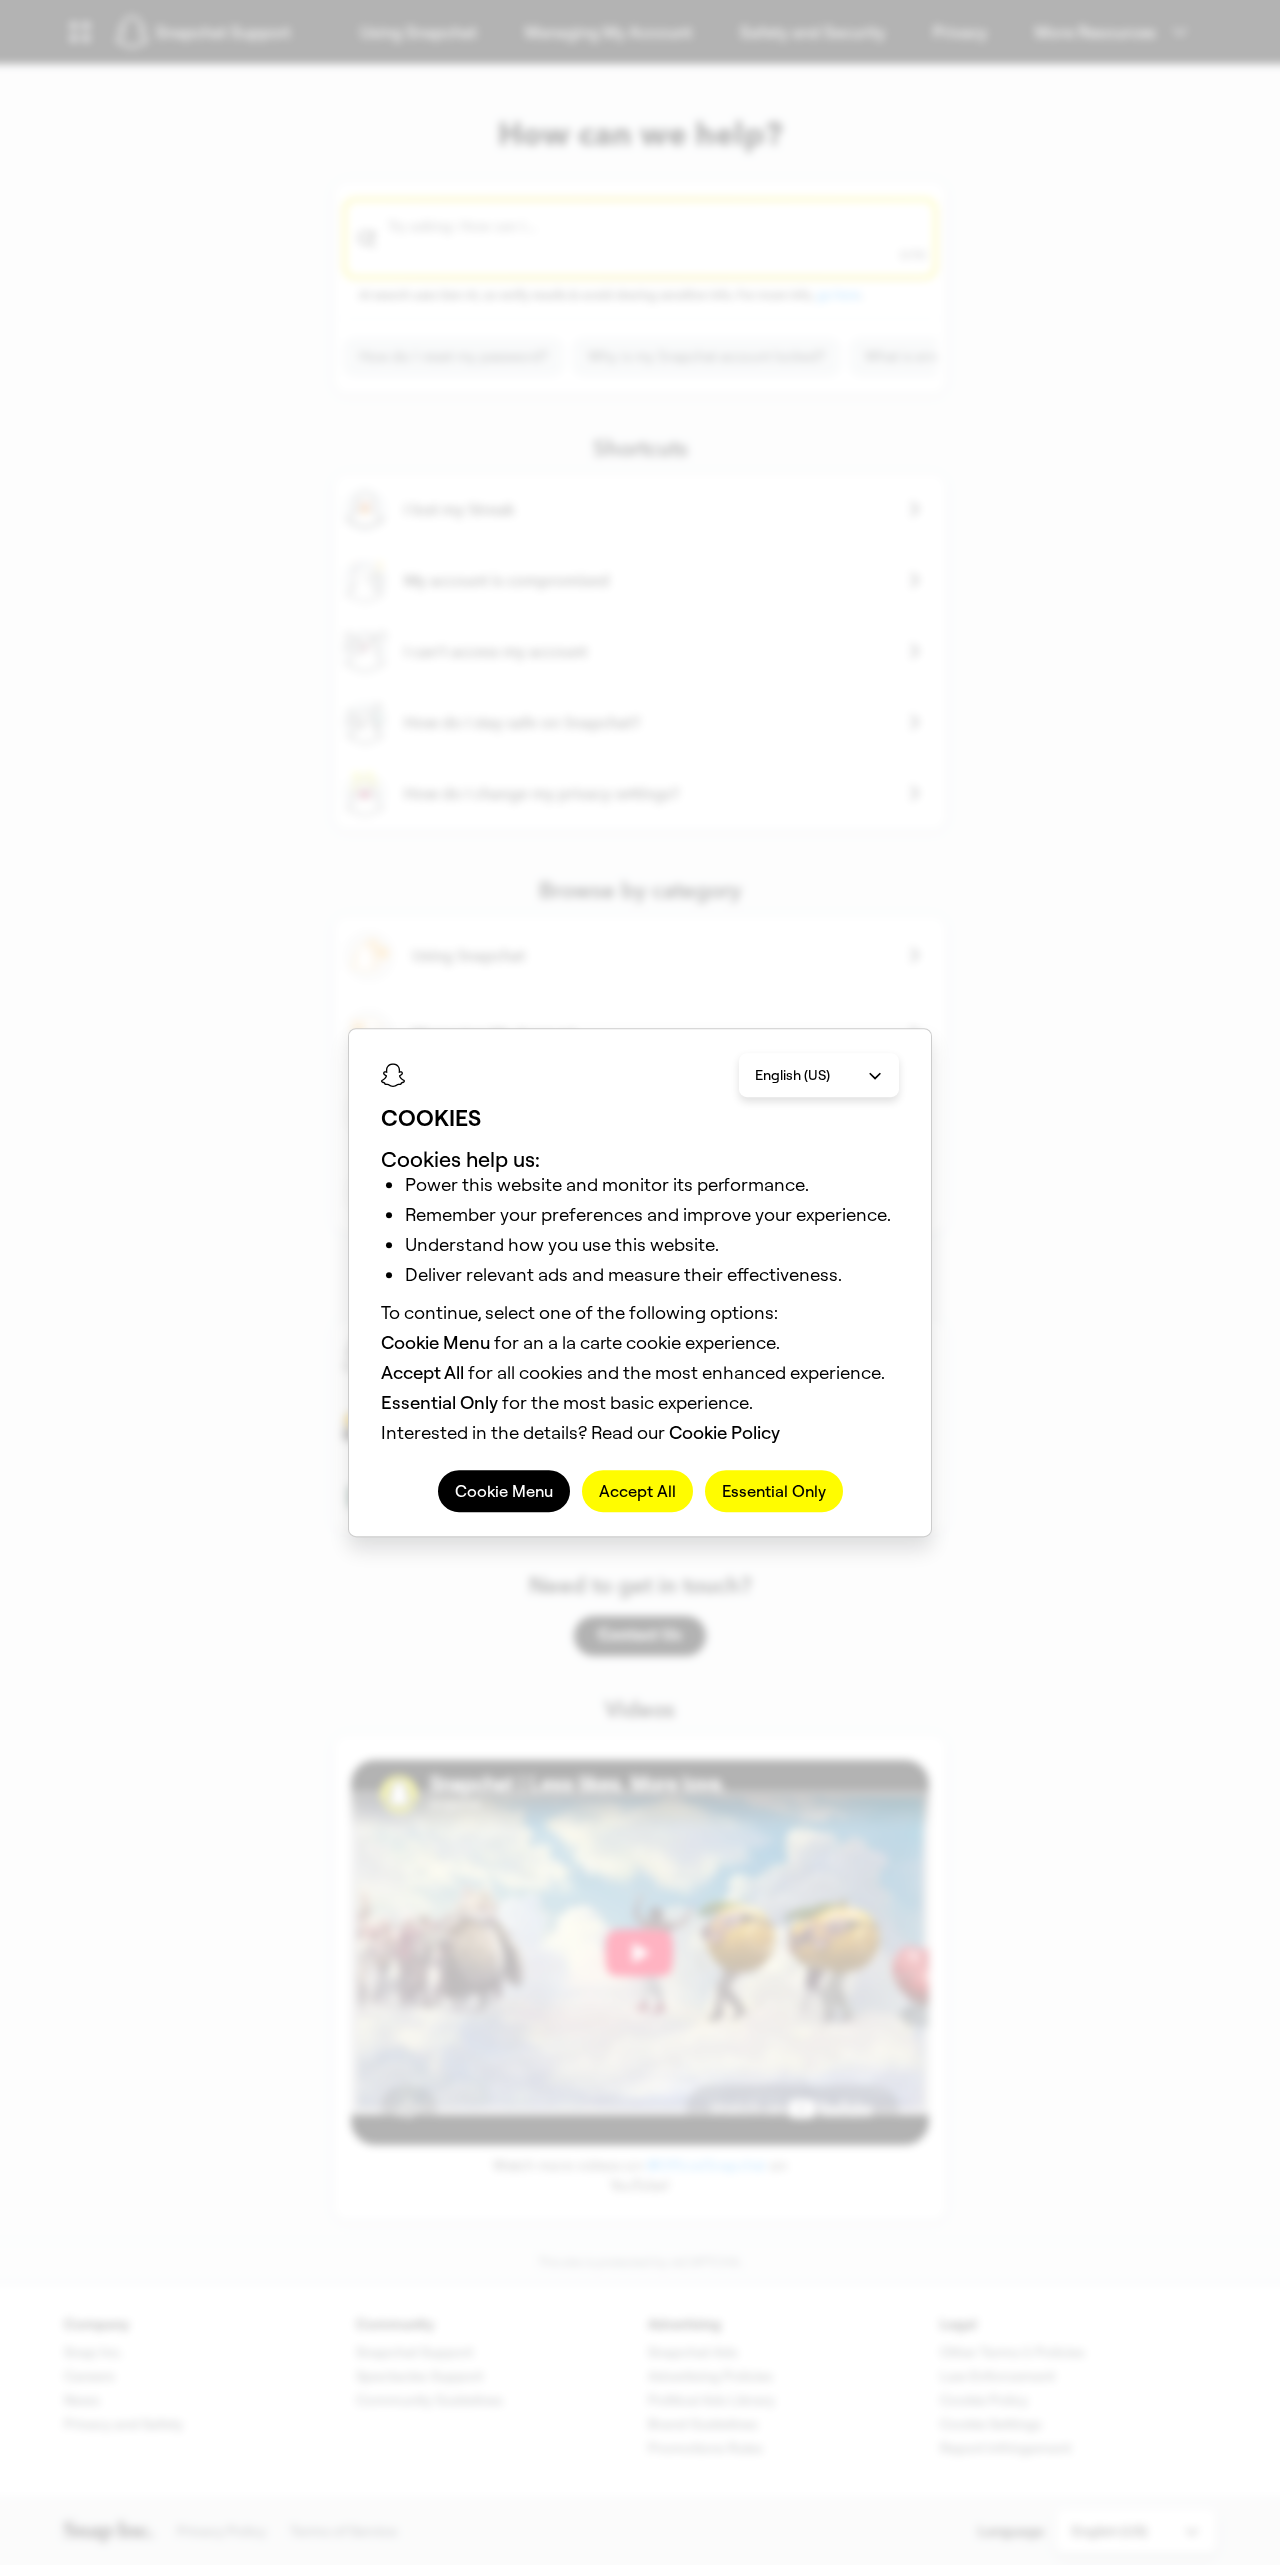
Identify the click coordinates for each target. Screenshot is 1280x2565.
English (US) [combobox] (792, 1075)
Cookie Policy (724, 1432)
